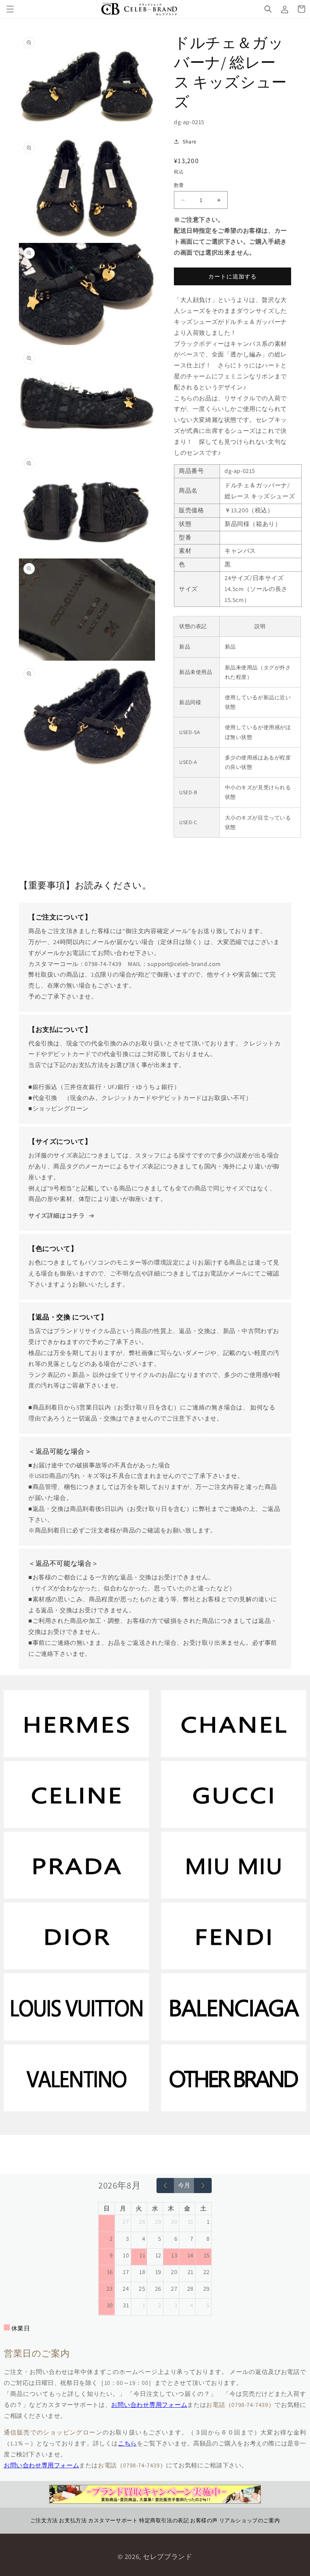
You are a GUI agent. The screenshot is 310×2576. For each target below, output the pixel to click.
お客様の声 (204, 2520)
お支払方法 (73, 2520)
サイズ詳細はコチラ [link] (57, 1216)
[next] (203, 2186)
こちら (127, 2443)
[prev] (165, 2186)
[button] (10, 9)
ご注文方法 (44, 2520)
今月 (184, 2185)
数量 (179, 185)
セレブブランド (168, 2557)
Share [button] (190, 142)
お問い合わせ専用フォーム (149, 2405)
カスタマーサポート (113, 2520)
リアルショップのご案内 (250, 2520)
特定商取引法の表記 (164, 2520)
